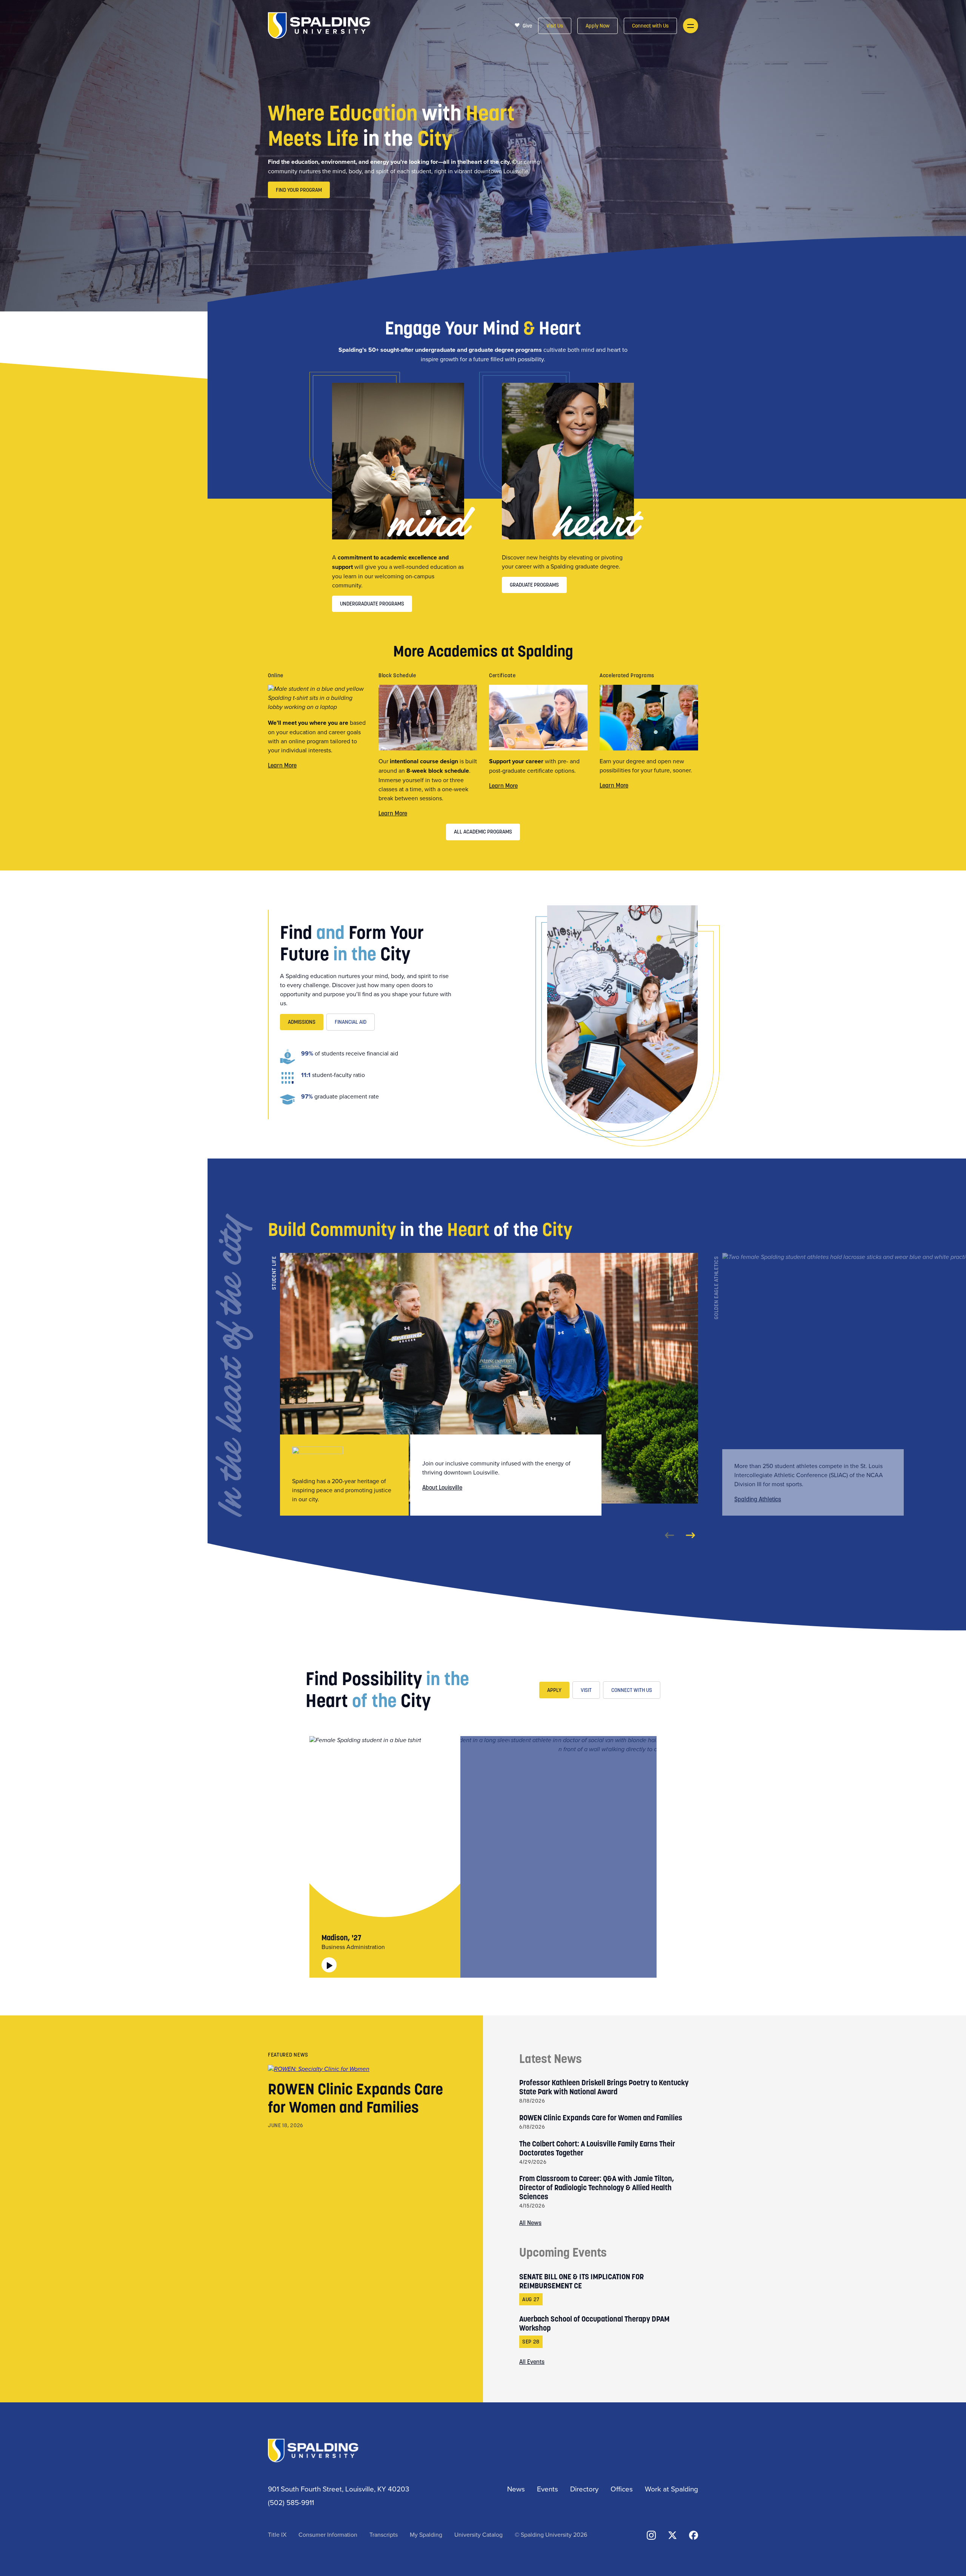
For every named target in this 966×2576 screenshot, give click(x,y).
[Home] (319, 25)
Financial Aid (351, 1022)
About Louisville (442, 1487)
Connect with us (632, 1690)
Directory (584, 2489)
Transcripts (384, 2534)
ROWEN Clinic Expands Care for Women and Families (355, 2098)
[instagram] (651, 2535)
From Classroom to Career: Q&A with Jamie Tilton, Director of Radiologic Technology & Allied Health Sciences (597, 2188)
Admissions (302, 1022)
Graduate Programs (534, 585)
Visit (586, 1690)
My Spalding (426, 2534)
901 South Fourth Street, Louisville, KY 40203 (339, 2489)
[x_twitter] (672, 2535)
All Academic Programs (483, 832)
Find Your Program (299, 190)
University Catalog (478, 2534)
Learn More (282, 765)
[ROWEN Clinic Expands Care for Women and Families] (319, 2068)
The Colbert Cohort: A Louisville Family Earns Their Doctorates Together (597, 2148)
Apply (554, 1690)
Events (548, 2489)
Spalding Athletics (758, 1499)
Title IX (277, 2534)
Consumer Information (328, 2534)
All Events (532, 2362)
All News (530, 2223)
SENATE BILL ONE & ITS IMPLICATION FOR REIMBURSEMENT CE (581, 2281)
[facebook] (694, 2535)
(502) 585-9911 (291, 2502)
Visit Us (555, 26)
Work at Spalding (671, 2489)
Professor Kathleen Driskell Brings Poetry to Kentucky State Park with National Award (604, 2087)
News (516, 2489)
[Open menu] (691, 26)
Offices (622, 2489)
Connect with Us (650, 26)
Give (527, 26)
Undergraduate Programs (372, 604)
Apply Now (598, 26)
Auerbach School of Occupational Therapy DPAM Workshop (594, 2323)
